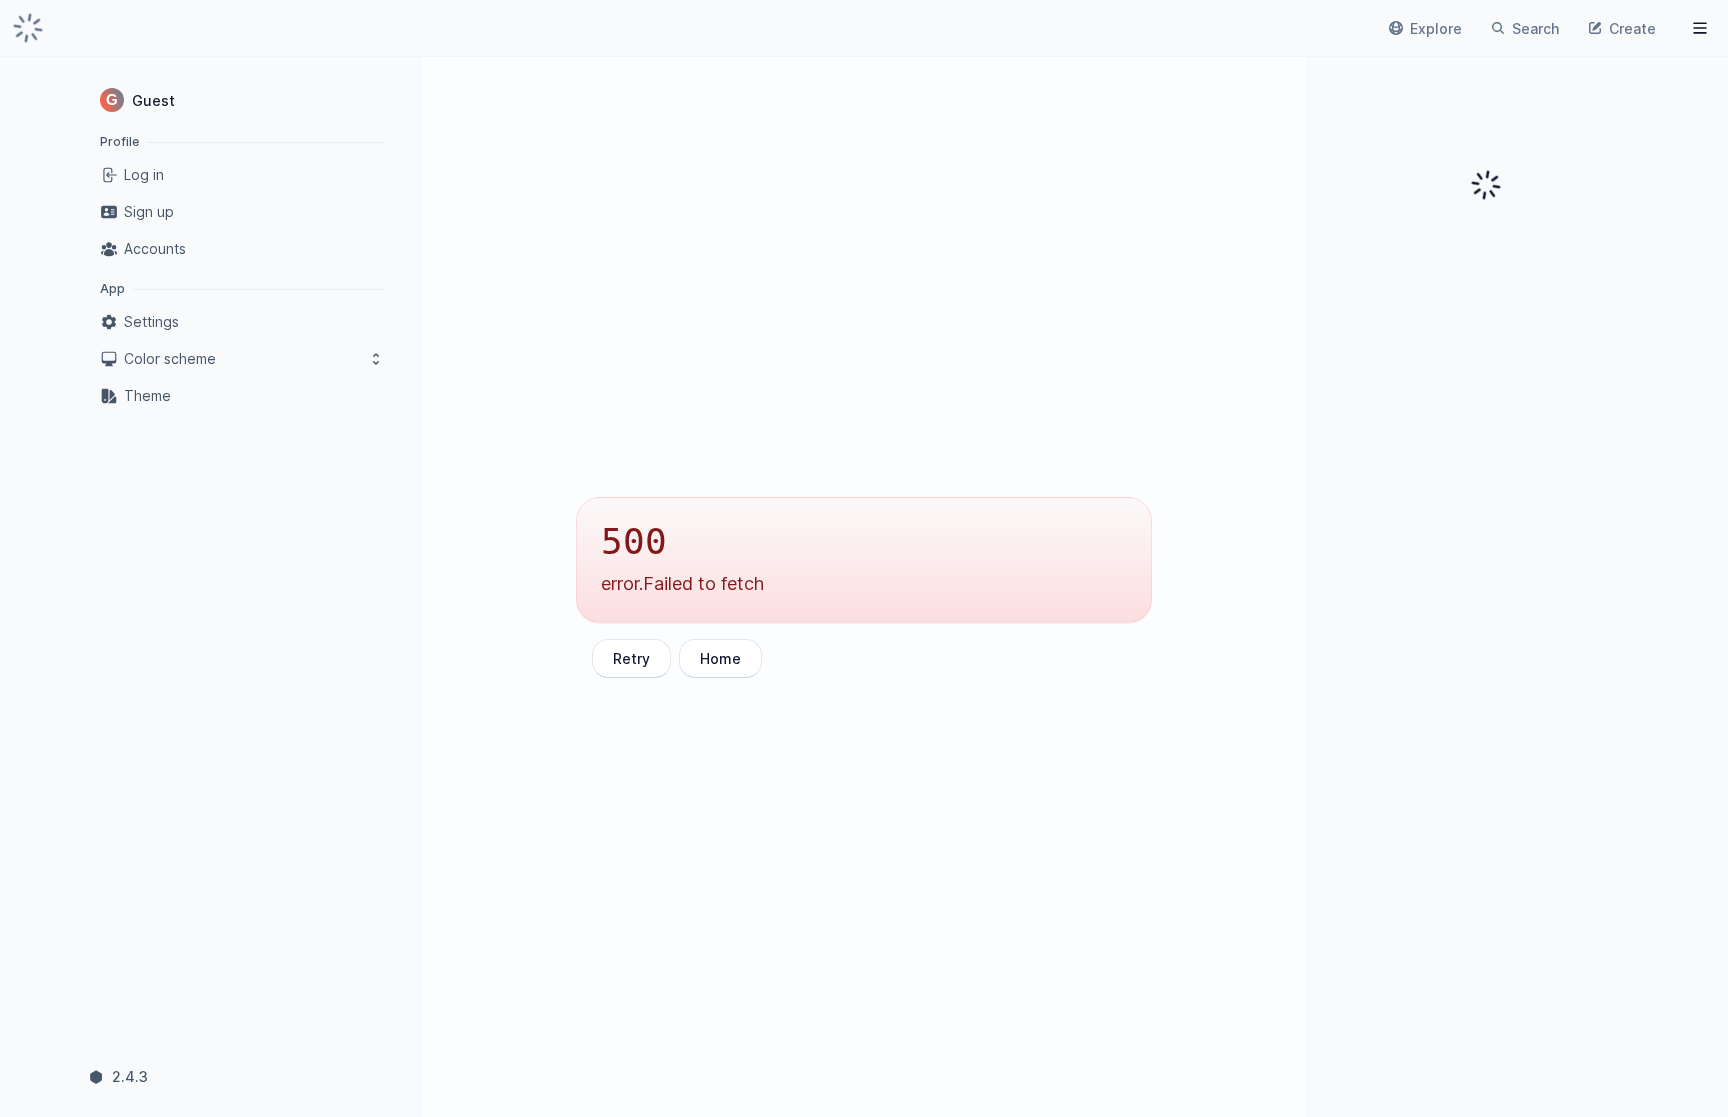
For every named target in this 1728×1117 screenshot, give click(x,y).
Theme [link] (147, 395)
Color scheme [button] (170, 358)
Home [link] (720, 658)
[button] (242, 100)
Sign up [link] (149, 211)
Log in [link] (144, 174)
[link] (28, 28)
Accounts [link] (155, 248)
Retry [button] (631, 658)
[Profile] (1700, 28)
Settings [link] (151, 321)
